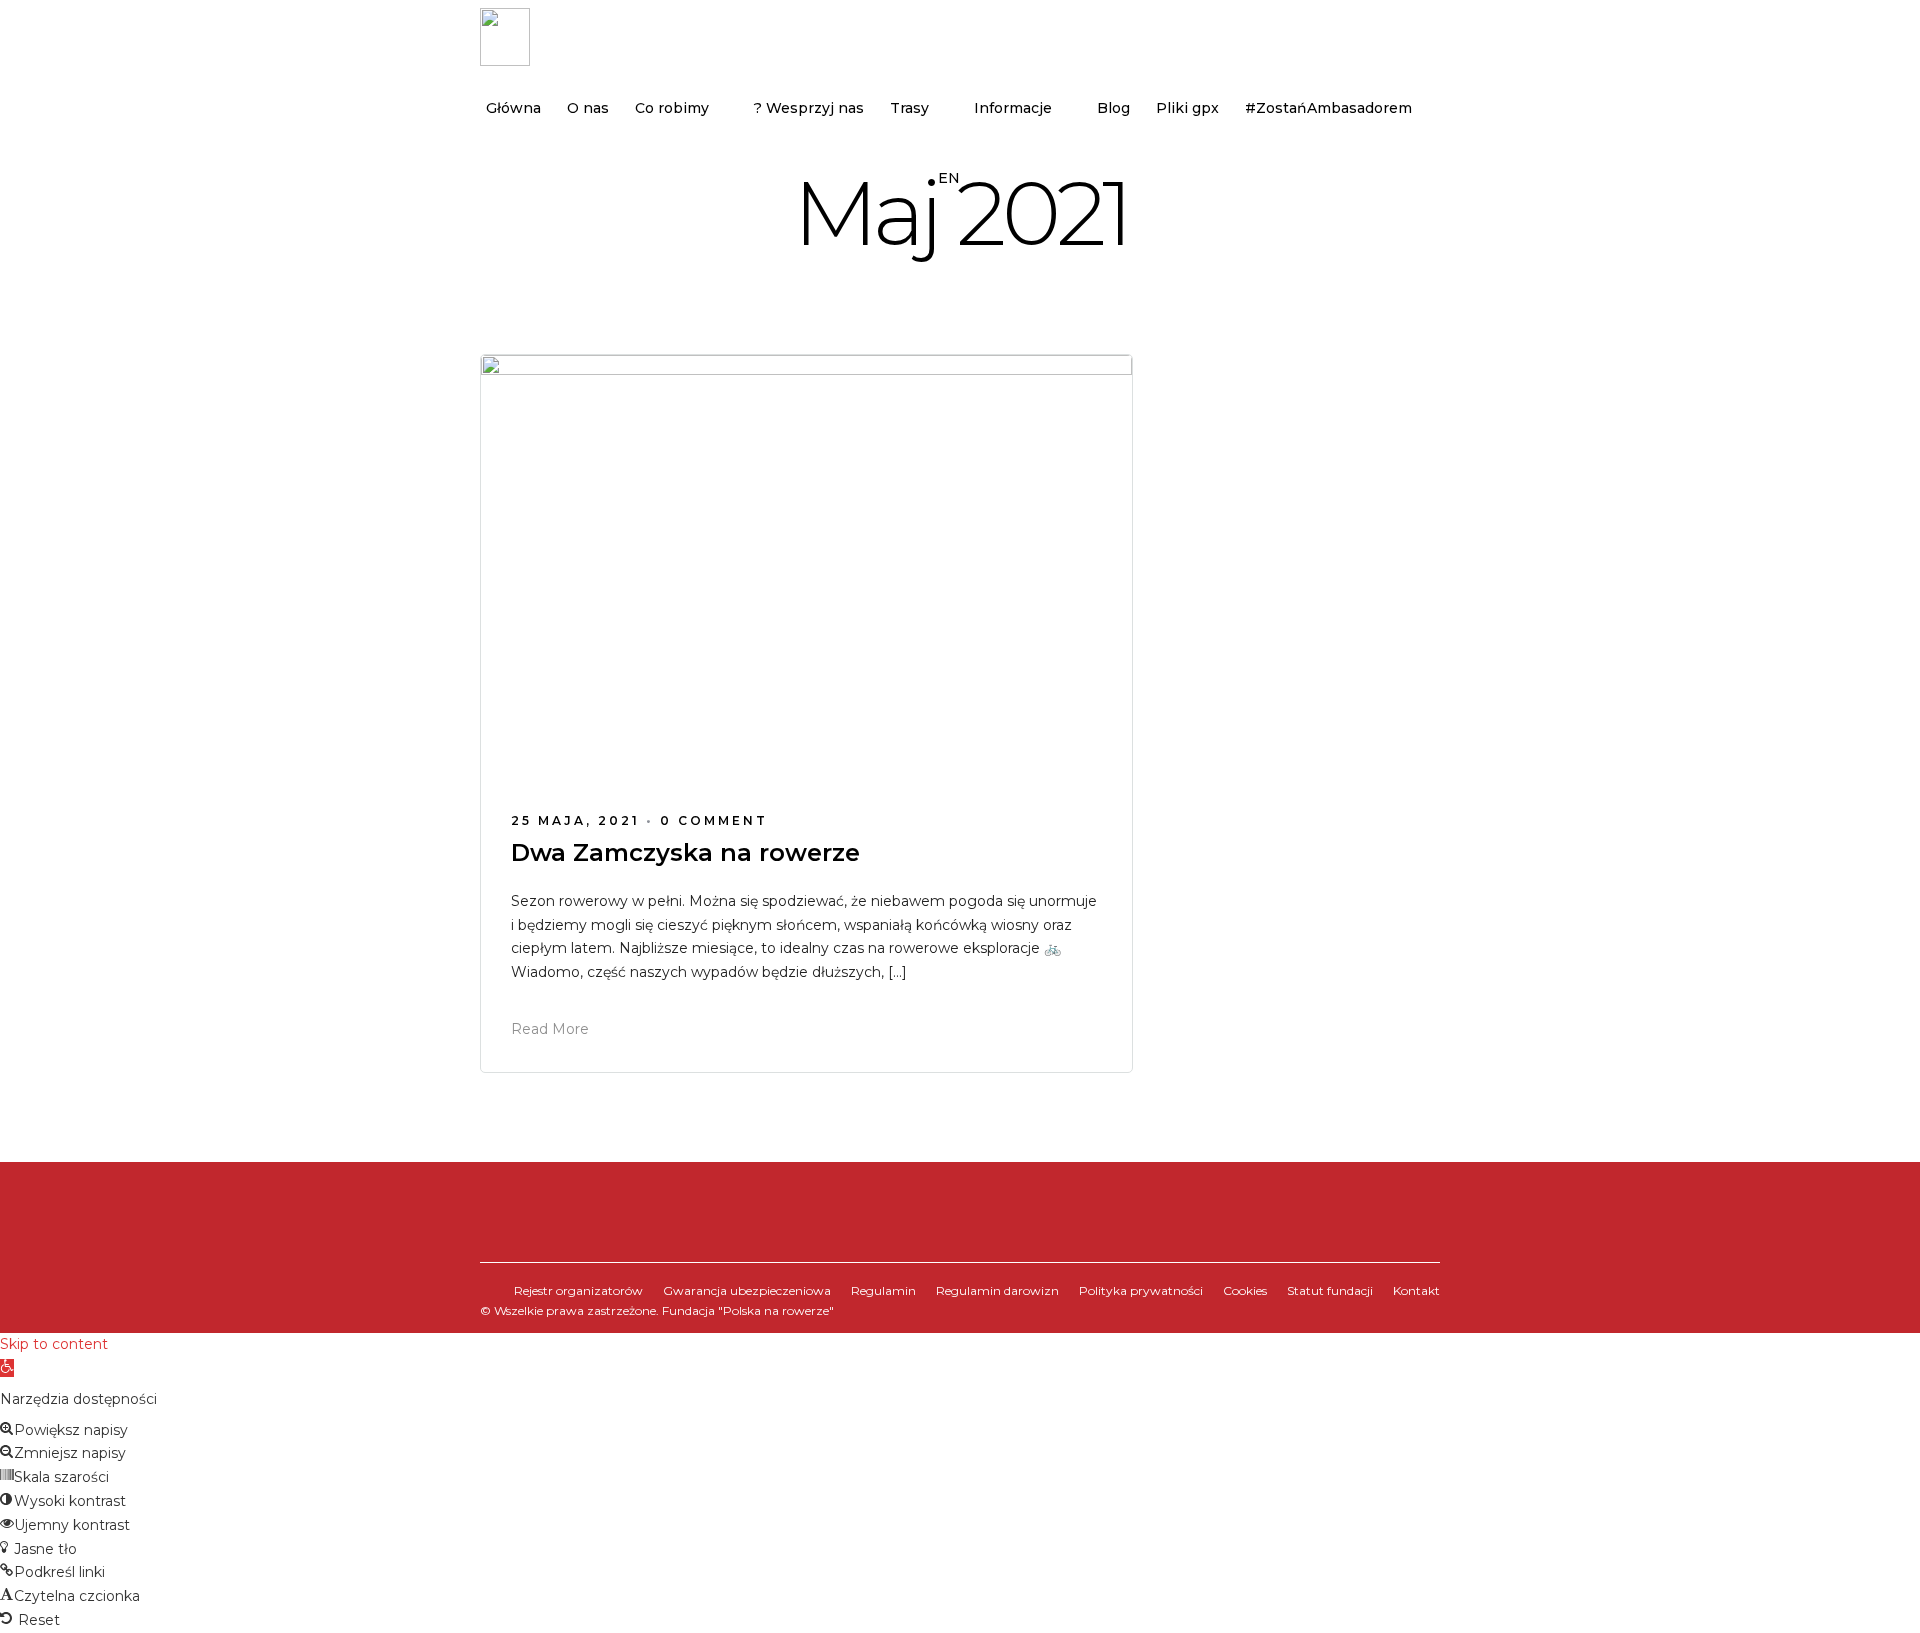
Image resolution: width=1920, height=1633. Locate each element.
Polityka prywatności (1141, 1290)
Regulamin (883, 1290)
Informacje (1013, 108)
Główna (513, 108)
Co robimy (672, 108)
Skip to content (54, 1344)
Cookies (1245, 1290)
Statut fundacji (1330, 1290)
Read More (550, 1029)
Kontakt (1416, 1290)
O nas (588, 108)
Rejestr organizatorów (578, 1290)
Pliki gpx (1187, 108)
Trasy (909, 108)
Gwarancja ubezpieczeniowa (747, 1290)
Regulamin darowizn (997, 1290)
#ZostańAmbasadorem (1328, 108)
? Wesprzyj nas (809, 108)
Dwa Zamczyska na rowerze (685, 852)
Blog (1113, 108)
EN (949, 178)
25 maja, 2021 (575, 820)
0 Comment (714, 820)
